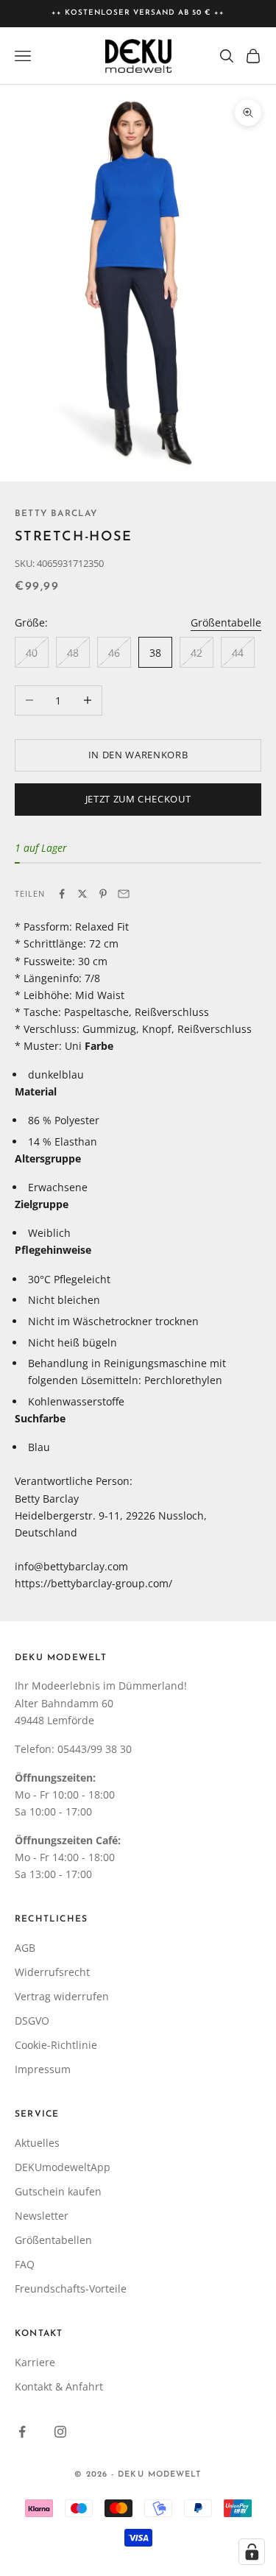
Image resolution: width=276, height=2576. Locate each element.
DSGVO (32, 2021)
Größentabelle (226, 622)
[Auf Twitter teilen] (82, 894)
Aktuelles (37, 2143)
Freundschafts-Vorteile (71, 2289)
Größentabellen (53, 2240)
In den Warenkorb (138, 755)
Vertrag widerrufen (62, 1996)
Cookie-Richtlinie (56, 2045)
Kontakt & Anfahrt (59, 2386)
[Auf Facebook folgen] (22, 2432)
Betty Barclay (56, 514)
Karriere (35, 2362)
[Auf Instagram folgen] (60, 2432)
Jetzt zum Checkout (138, 799)
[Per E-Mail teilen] (124, 894)
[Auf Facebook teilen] (62, 894)
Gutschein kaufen (58, 2191)
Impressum (43, 2069)
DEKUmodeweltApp (63, 2167)
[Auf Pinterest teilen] (103, 894)
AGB (25, 1948)
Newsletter (42, 2216)
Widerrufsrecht (52, 1972)
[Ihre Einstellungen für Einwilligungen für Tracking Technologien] (252, 2552)
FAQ (25, 2264)
